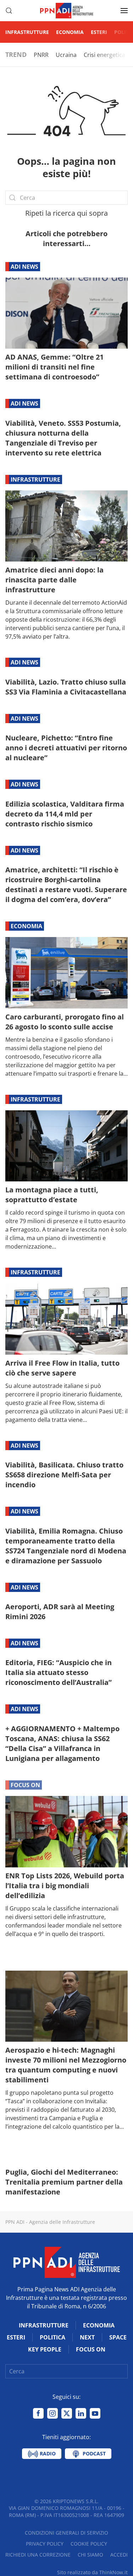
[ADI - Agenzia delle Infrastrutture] (67, 2262)
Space (118, 2337)
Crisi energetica (104, 55)
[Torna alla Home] (67, 11)
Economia (70, 32)
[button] (9, 11)
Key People (45, 2349)
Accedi (119, 2555)
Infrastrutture (27, 32)
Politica (52, 2337)
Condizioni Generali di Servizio (66, 2533)
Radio (47, 2453)
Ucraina (66, 55)
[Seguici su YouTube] (95, 2413)
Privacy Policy (45, 2544)
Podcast (93, 2453)
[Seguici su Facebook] (38, 2413)
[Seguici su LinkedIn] (81, 2413)
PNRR (41, 55)
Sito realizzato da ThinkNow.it (92, 2572)
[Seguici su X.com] (67, 2413)
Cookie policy (89, 2544)
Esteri (99, 32)
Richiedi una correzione (38, 2555)
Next (87, 2337)
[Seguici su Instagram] (52, 2413)
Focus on (25, 1785)
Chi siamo (90, 2555)
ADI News (24, 267)
